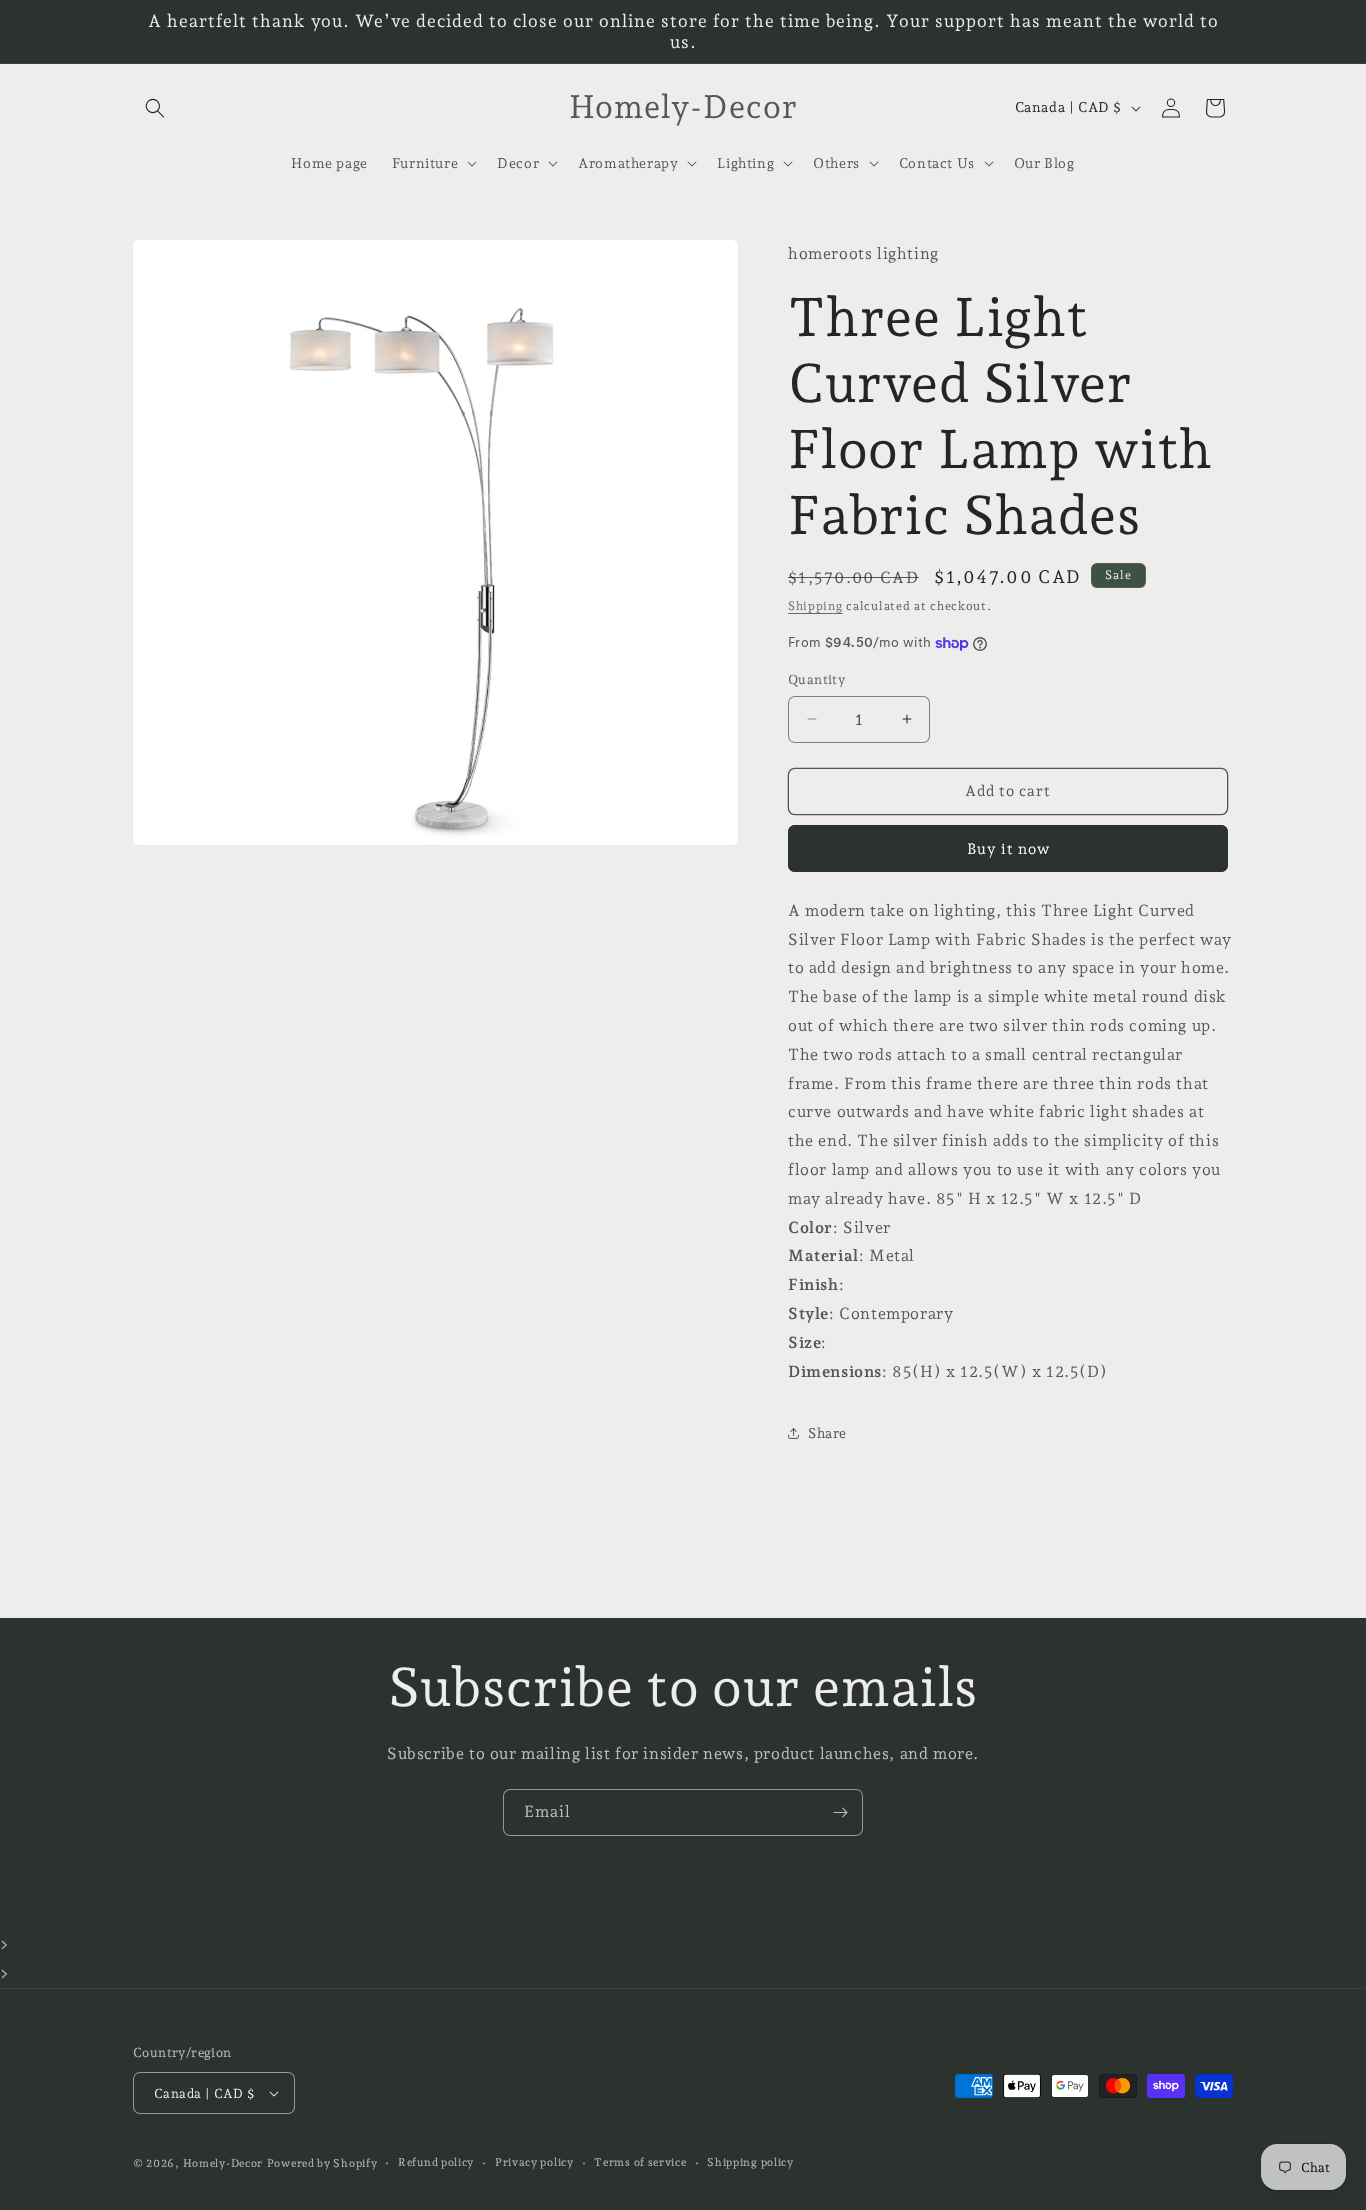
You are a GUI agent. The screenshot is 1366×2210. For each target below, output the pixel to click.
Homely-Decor (223, 2163)
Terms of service (640, 2162)
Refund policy (436, 2162)
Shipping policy (750, 2162)
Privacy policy (534, 2162)
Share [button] (827, 1433)
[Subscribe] (840, 1812)
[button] (155, 108)
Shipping (815, 606)
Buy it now (1008, 849)
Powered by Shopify (322, 2163)
